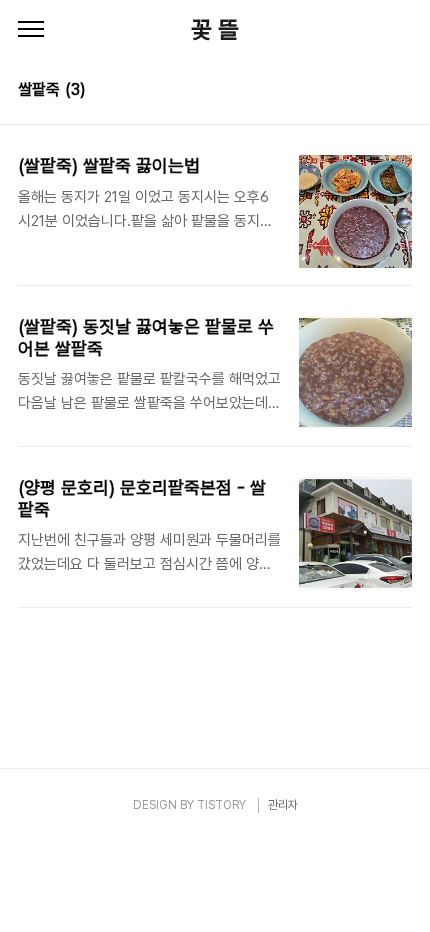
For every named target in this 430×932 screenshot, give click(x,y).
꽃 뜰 (215, 29)
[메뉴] (31, 30)
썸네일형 (372, 92)
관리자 (283, 805)
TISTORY (221, 805)
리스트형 (400, 92)
